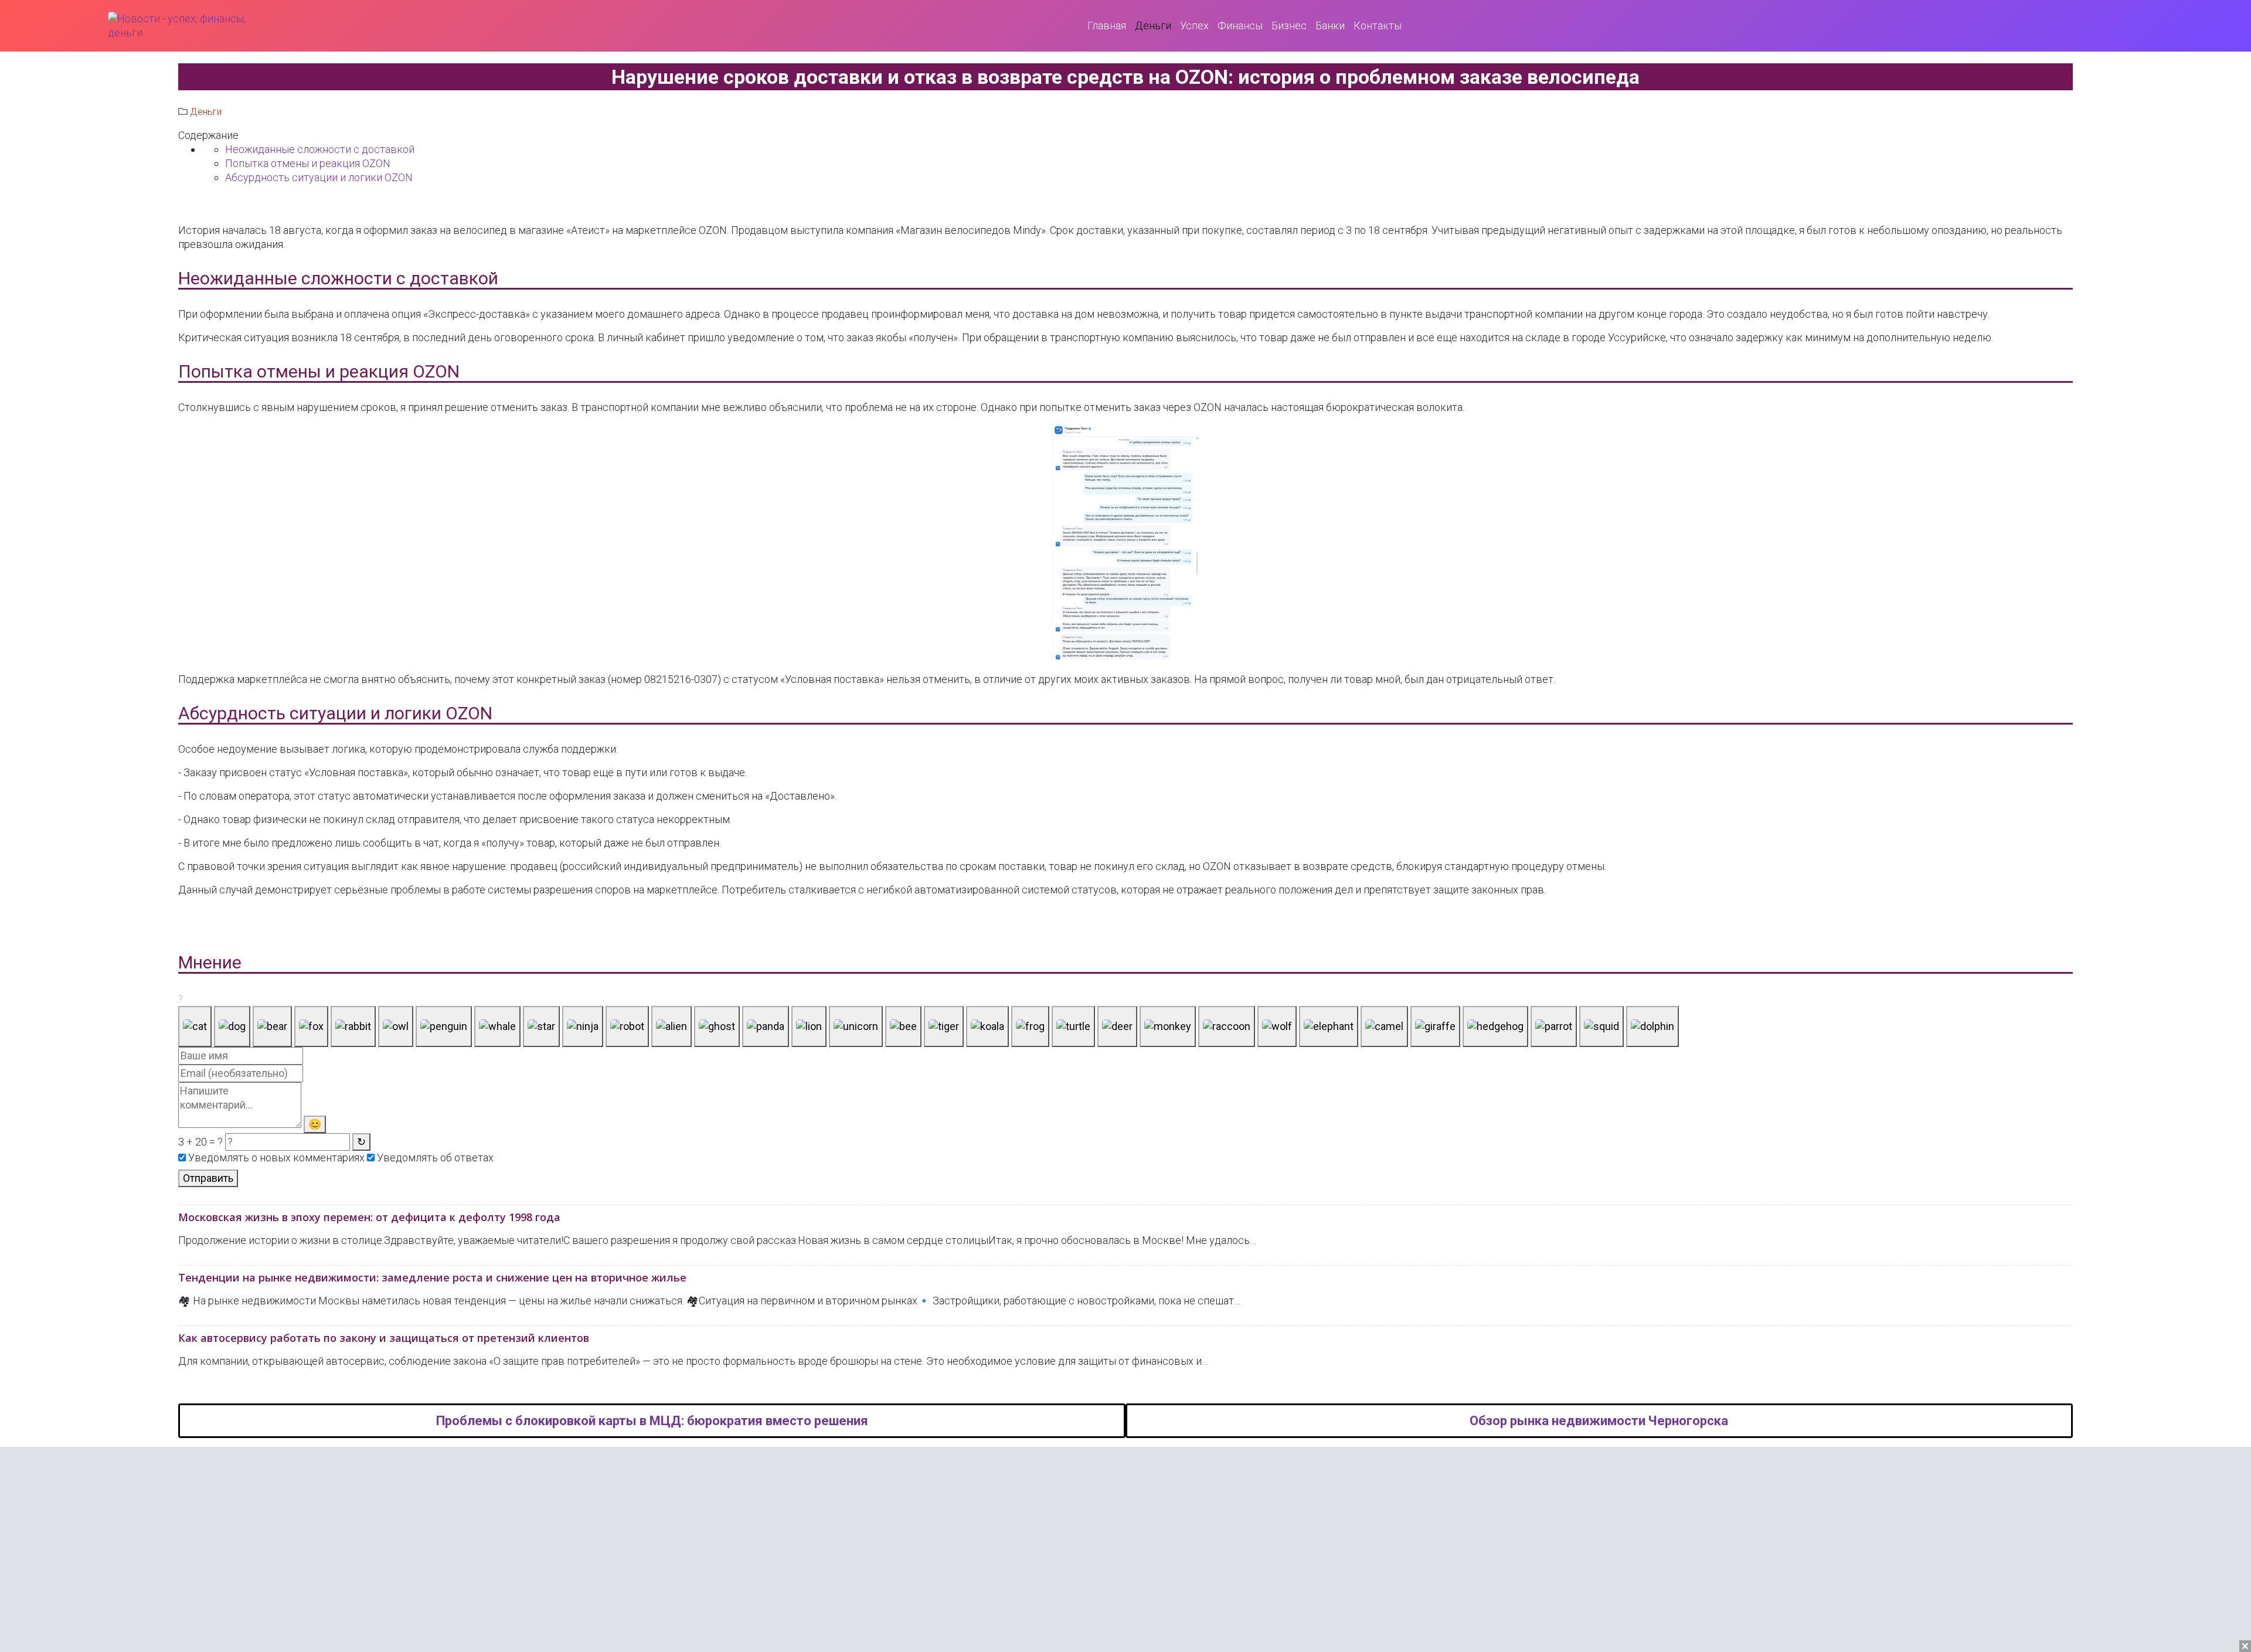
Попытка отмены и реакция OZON (308, 163)
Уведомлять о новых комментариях (275, 1158)
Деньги (206, 112)
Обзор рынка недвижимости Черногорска (1599, 1421)
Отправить (208, 1178)
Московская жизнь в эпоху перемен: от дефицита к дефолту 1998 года (369, 1217)
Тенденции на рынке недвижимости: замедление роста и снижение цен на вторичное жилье (432, 1277)
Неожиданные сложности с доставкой (320, 149)
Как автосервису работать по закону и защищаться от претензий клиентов (384, 1338)
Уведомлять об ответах (434, 1158)
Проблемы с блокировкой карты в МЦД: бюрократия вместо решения (652, 1421)
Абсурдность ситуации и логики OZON (319, 177)
